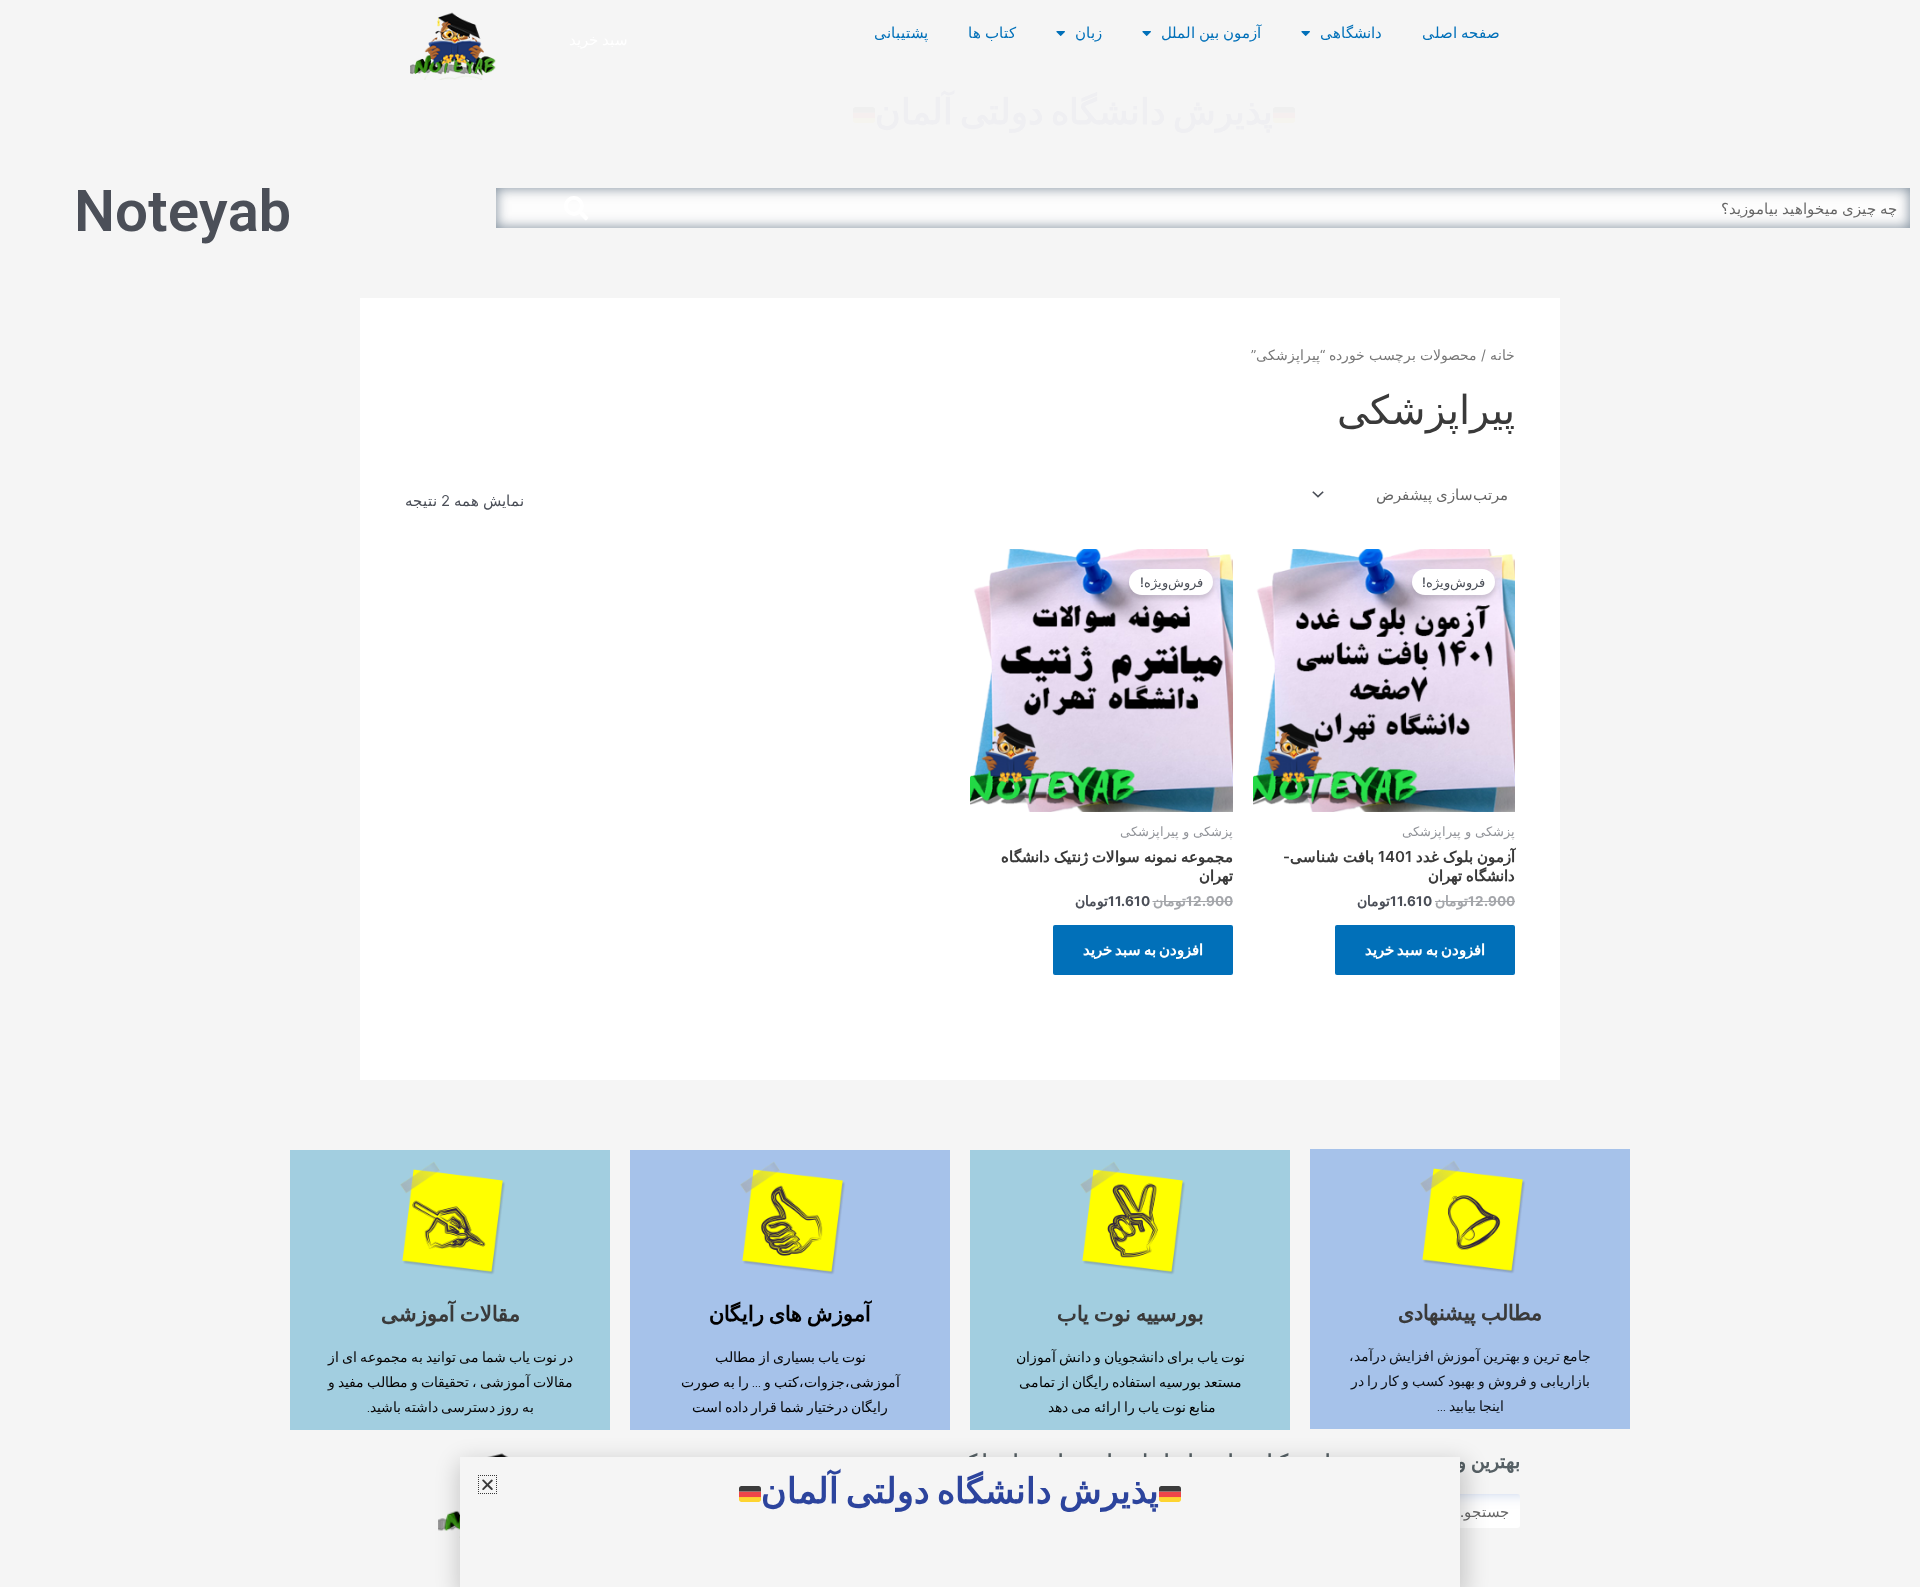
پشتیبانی (901, 32)
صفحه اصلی (1461, 32)
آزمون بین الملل (1211, 32)
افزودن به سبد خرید (1425, 949)
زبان (1088, 32)
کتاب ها (992, 32)
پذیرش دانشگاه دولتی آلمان (1074, 112)
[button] (487, 1484)
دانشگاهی (1351, 32)
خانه (1502, 355)
